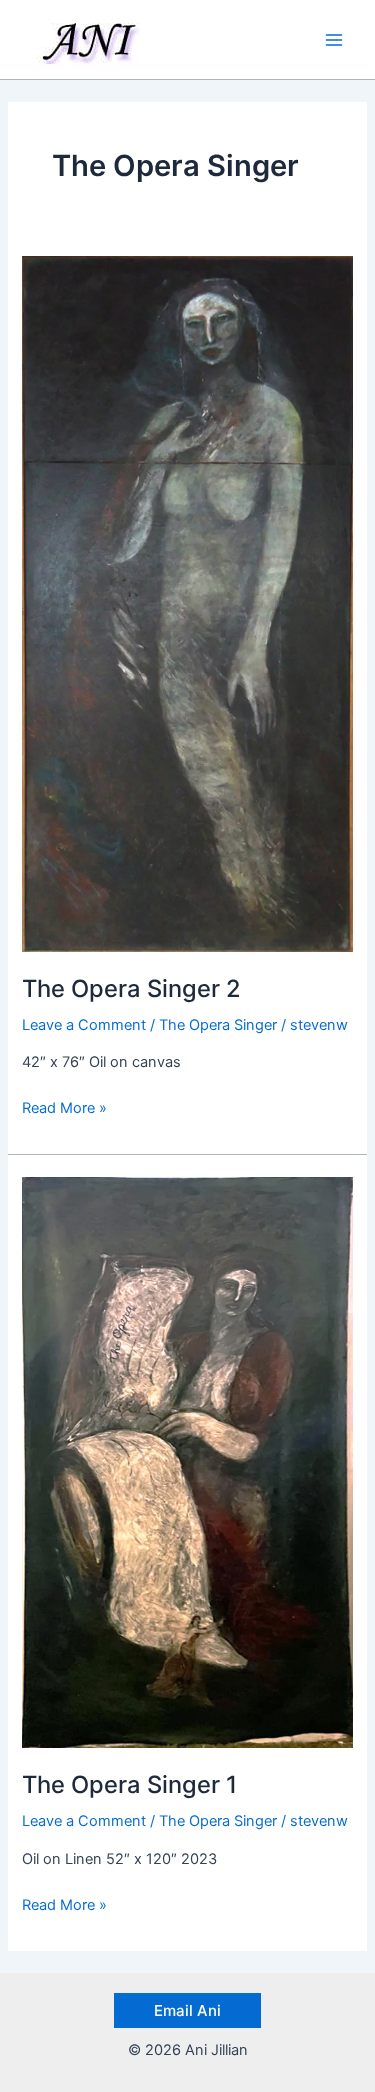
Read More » (64, 1106)
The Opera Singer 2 (131, 988)
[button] (187, 2010)
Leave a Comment (84, 1025)
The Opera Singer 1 (129, 1784)
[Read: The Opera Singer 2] (187, 603)
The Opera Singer (218, 1025)
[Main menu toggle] (334, 40)
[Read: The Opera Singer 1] (187, 1462)
